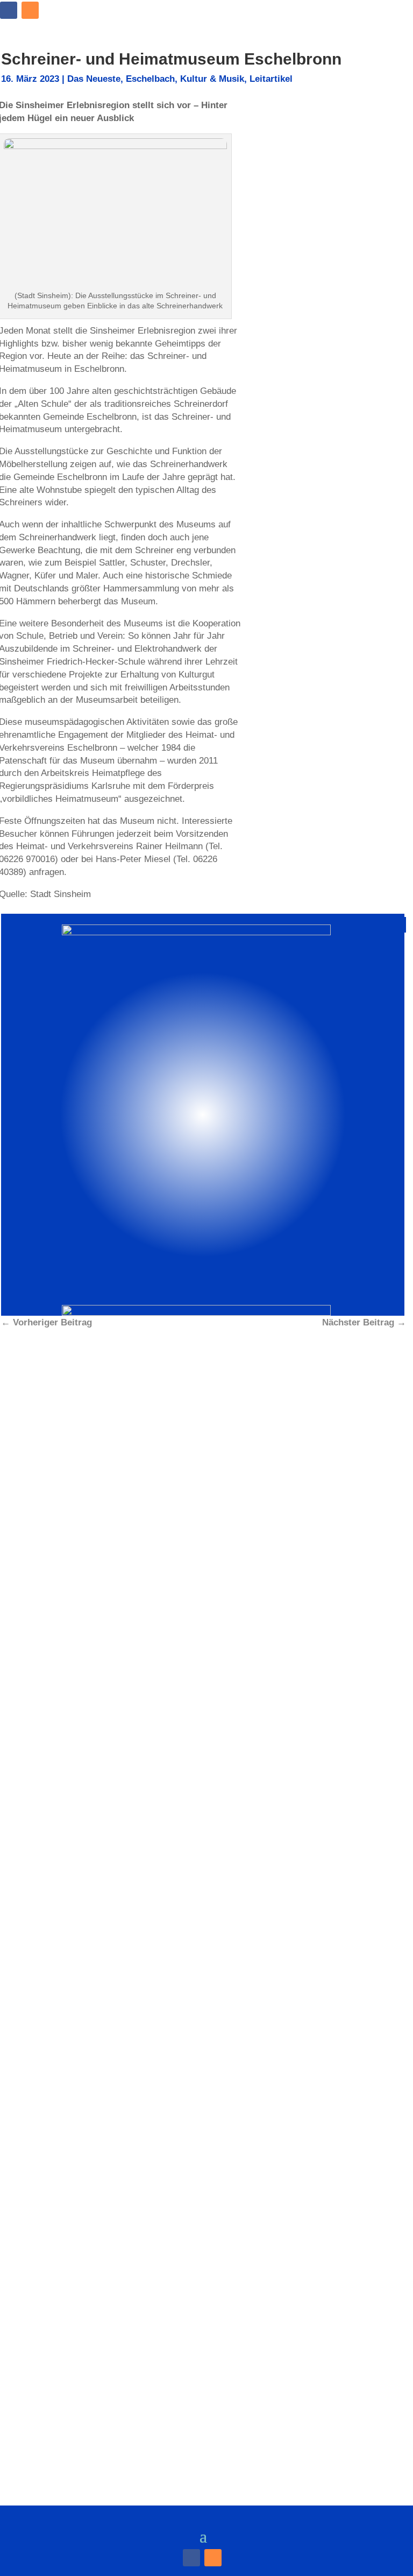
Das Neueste (94, 79)
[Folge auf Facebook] (9, 10)
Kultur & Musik (212, 79)
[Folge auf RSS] (30, 10)
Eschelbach (150, 79)
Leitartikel (271, 79)
